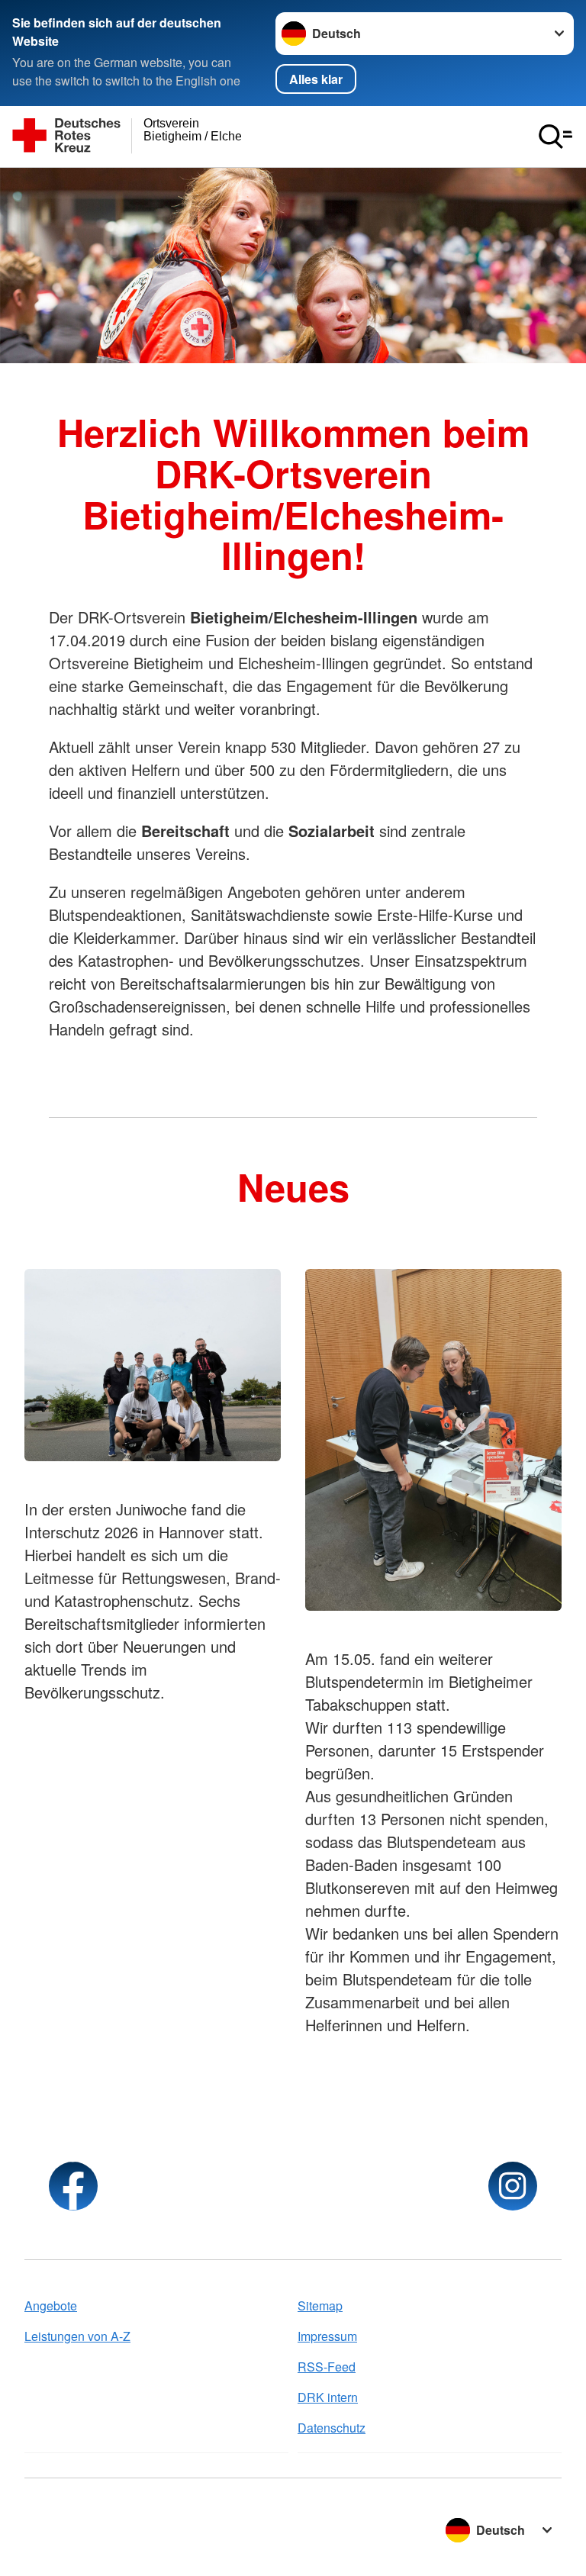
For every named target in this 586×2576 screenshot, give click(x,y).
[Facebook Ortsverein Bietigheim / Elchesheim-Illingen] (73, 2186)
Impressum (327, 2336)
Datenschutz (332, 2428)
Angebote (51, 2306)
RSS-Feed (327, 2367)
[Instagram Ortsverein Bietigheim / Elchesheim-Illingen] (513, 2186)
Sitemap (320, 2306)
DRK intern (328, 2397)
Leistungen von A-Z (77, 2336)
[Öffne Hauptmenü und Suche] (555, 137)
